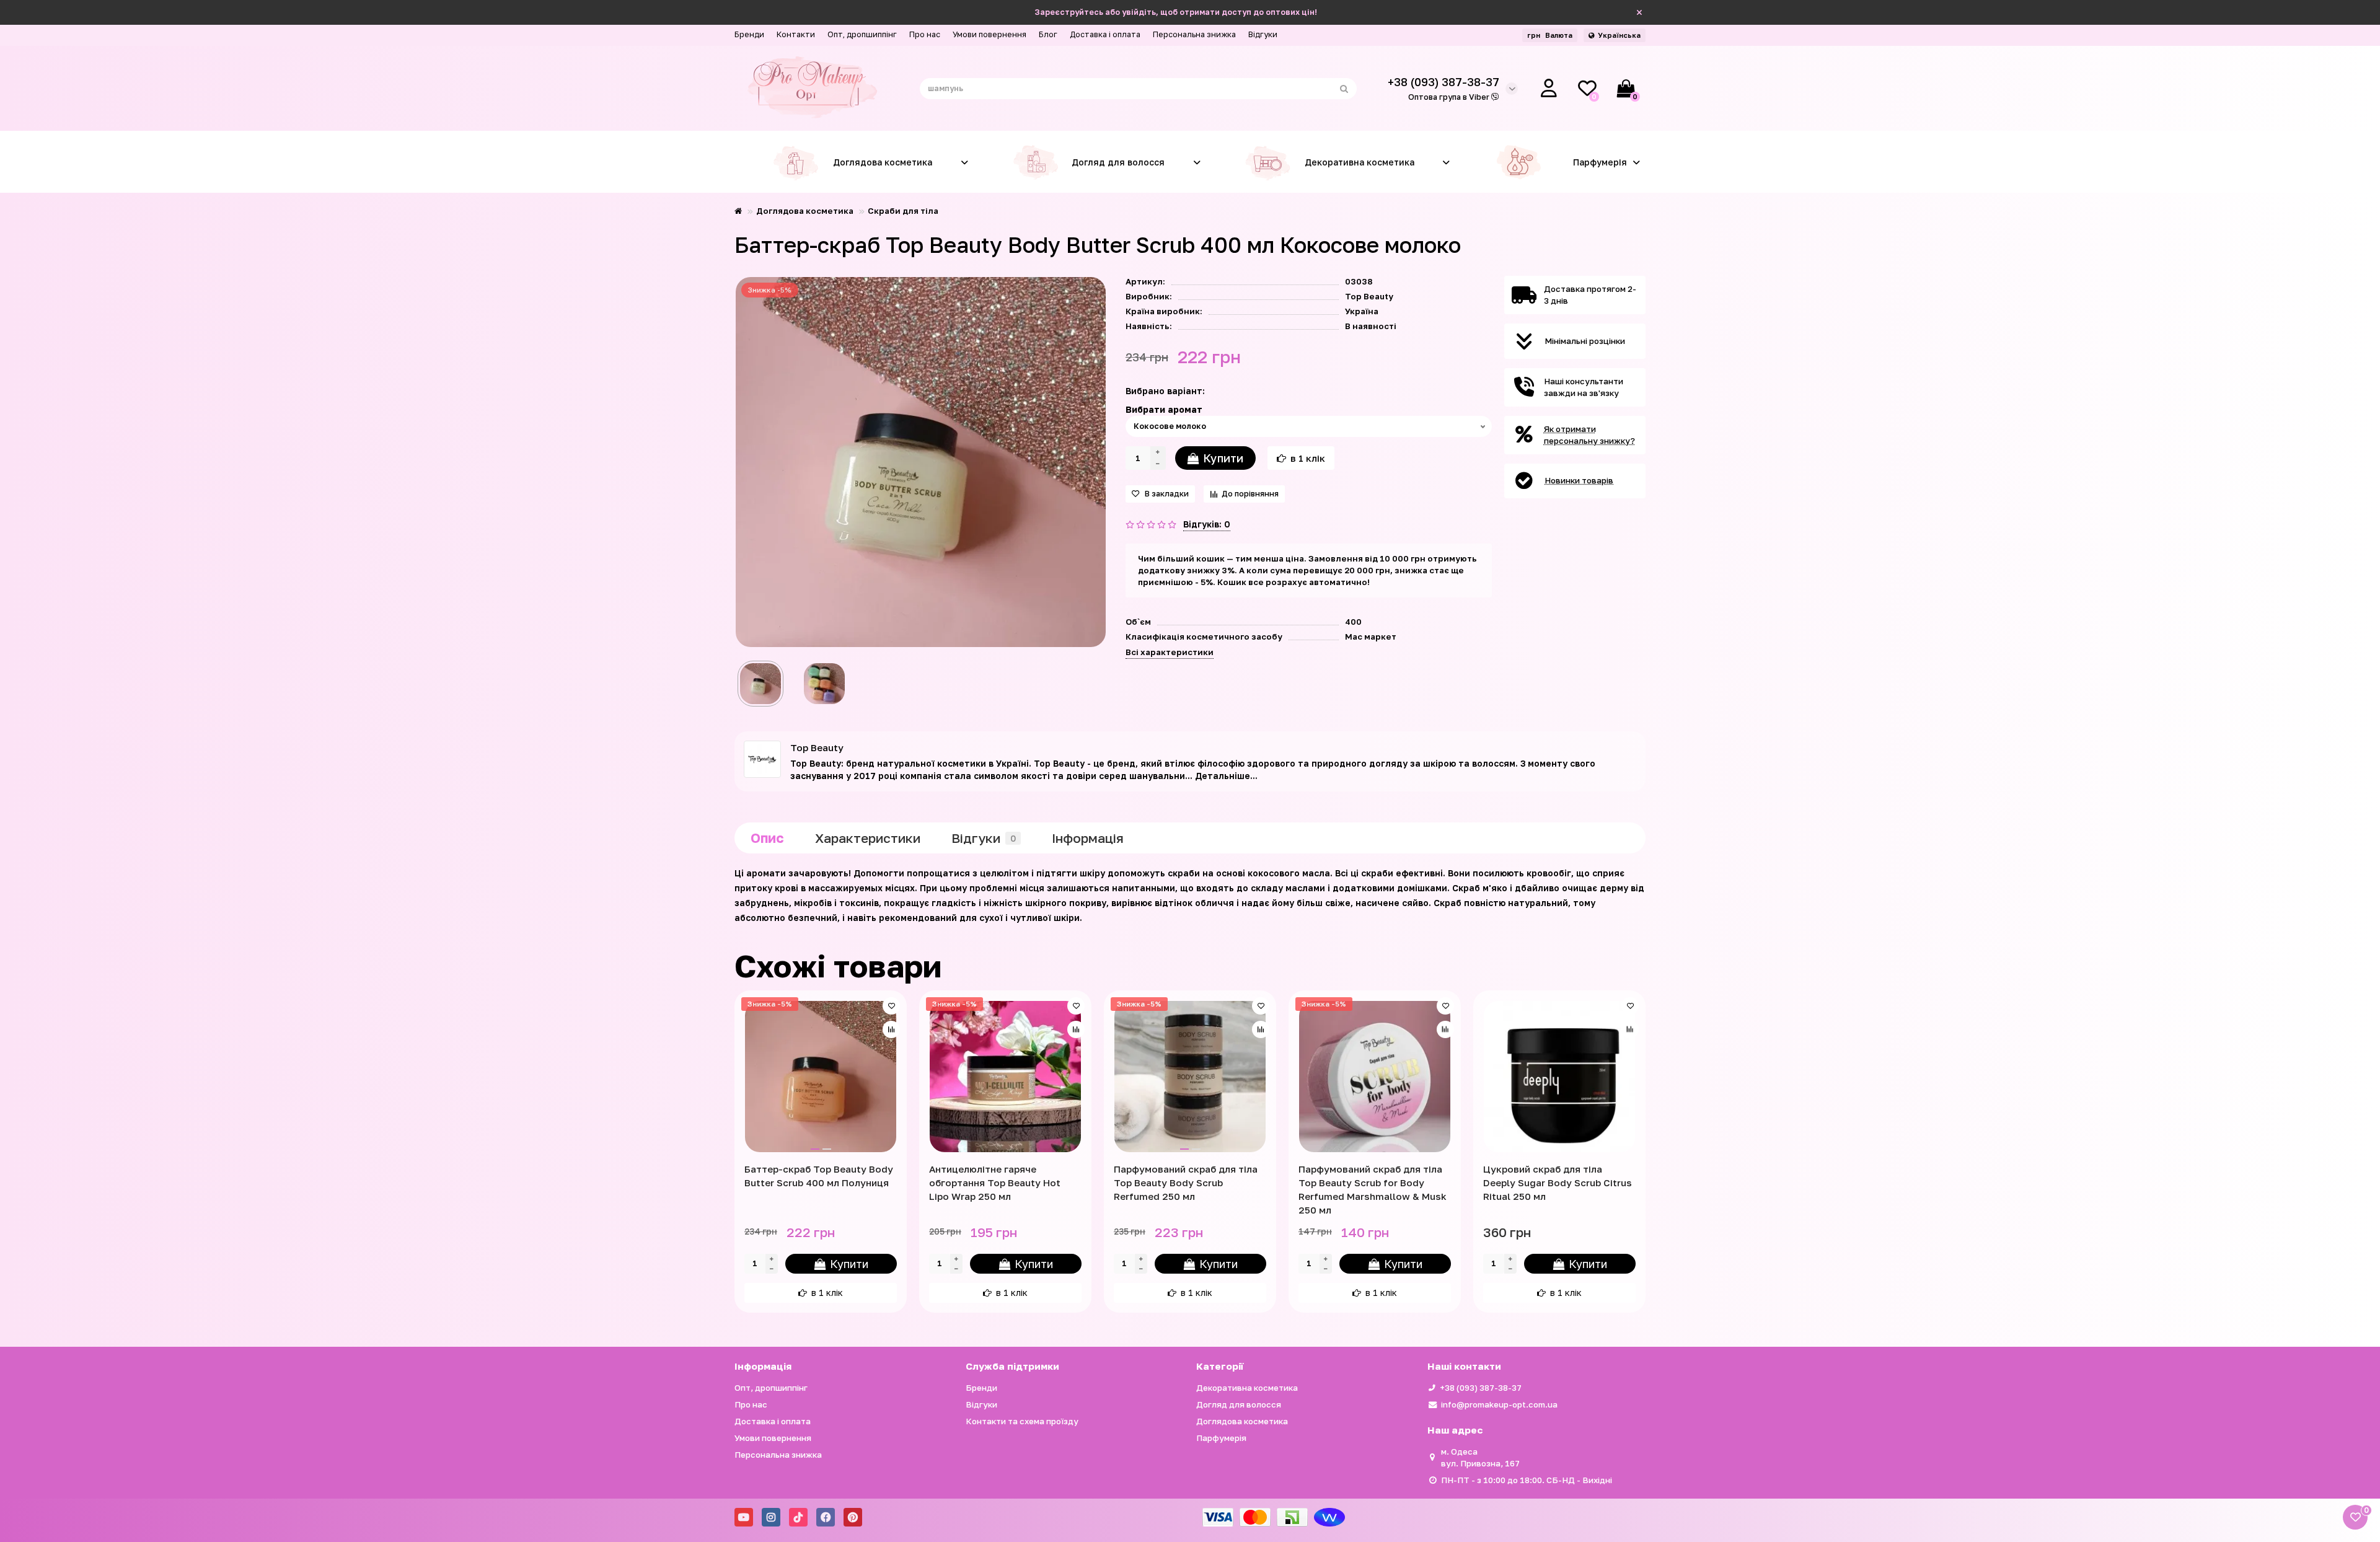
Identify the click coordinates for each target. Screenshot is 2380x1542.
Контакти (796, 34)
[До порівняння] (891, 1029)
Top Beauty (1369, 296)
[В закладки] (891, 1006)
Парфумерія (1600, 162)
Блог (1048, 34)
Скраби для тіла (903, 211)
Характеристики (868, 838)
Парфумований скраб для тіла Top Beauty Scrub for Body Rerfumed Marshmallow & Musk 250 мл (1373, 1189)
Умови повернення (989, 34)
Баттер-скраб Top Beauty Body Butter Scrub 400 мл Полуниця (819, 1176)
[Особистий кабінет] (1549, 89)
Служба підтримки (1012, 1366)
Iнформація (1088, 838)
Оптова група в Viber (1450, 97)
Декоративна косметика (1360, 162)
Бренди (749, 34)
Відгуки (1263, 34)
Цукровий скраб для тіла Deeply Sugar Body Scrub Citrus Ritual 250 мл (1558, 1183)
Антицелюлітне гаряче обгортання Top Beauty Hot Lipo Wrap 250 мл (995, 1183)
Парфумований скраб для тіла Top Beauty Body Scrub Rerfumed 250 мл (1186, 1183)
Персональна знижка (1194, 34)
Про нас (925, 34)
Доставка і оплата (1105, 34)
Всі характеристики (1170, 652)
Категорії (1220, 1366)
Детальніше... (1226, 776)
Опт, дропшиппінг (862, 34)
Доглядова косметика (883, 162)
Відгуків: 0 (1207, 524)
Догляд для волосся (1118, 162)
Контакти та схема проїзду (1022, 1421)
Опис (767, 838)
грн (1550, 35)
